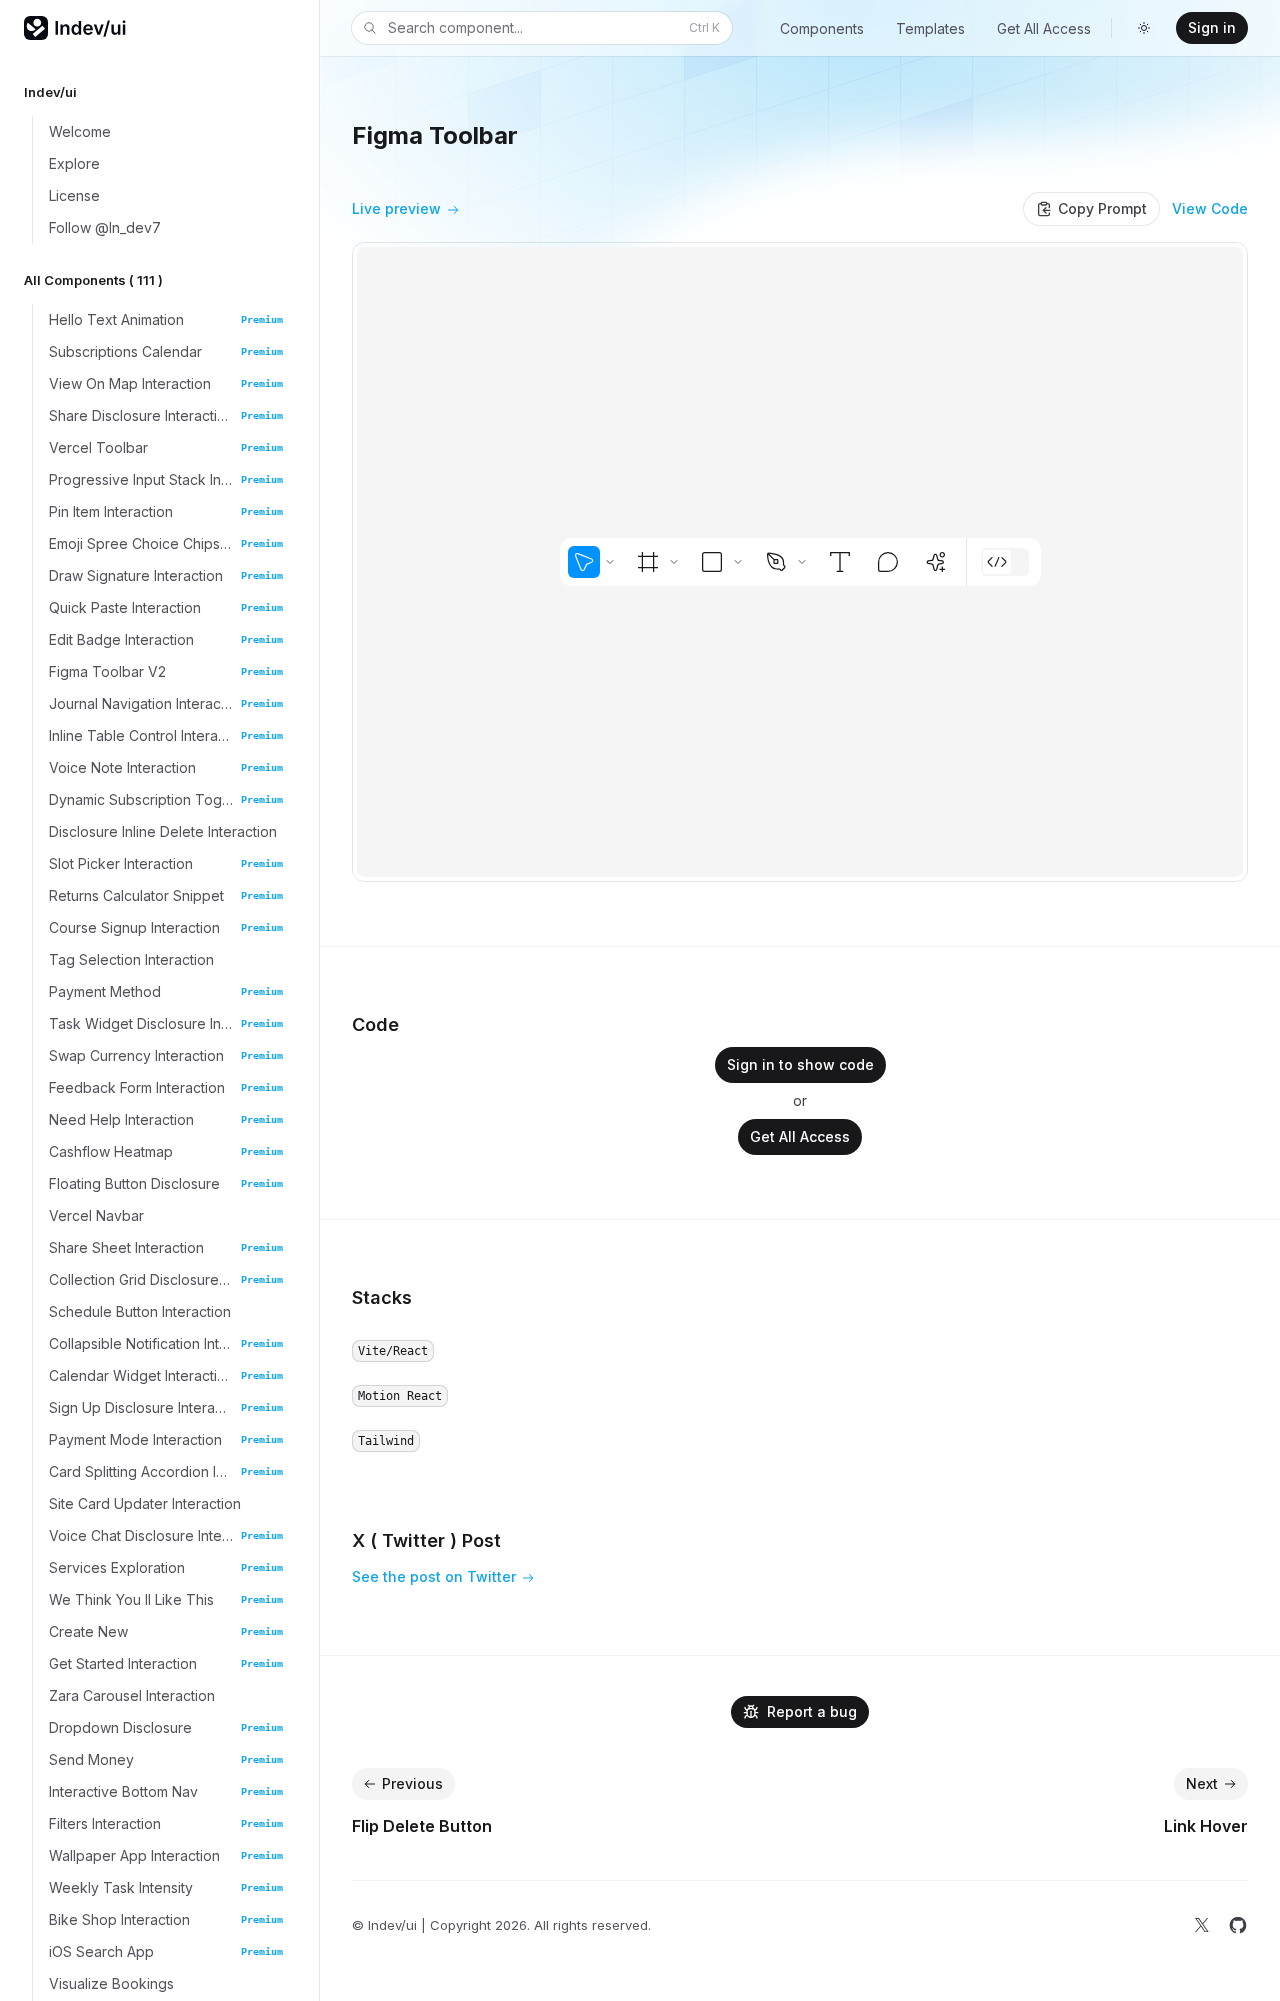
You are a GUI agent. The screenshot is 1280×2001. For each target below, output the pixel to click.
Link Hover (1206, 1826)
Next (1202, 1783)
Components (822, 28)
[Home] (76, 28)
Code (375, 1024)
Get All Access (1044, 28)
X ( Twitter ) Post (426, 1540)
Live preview (396, 208)
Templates (930, 28)
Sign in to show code (800, 1064)
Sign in (1212, 27)
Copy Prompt (1102, 208)
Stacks (382, 1297)
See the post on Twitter (434, 1576)
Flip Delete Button (422, 1826)
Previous (412, 1783)
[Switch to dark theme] (1144, 28)
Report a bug (812, 1711)
